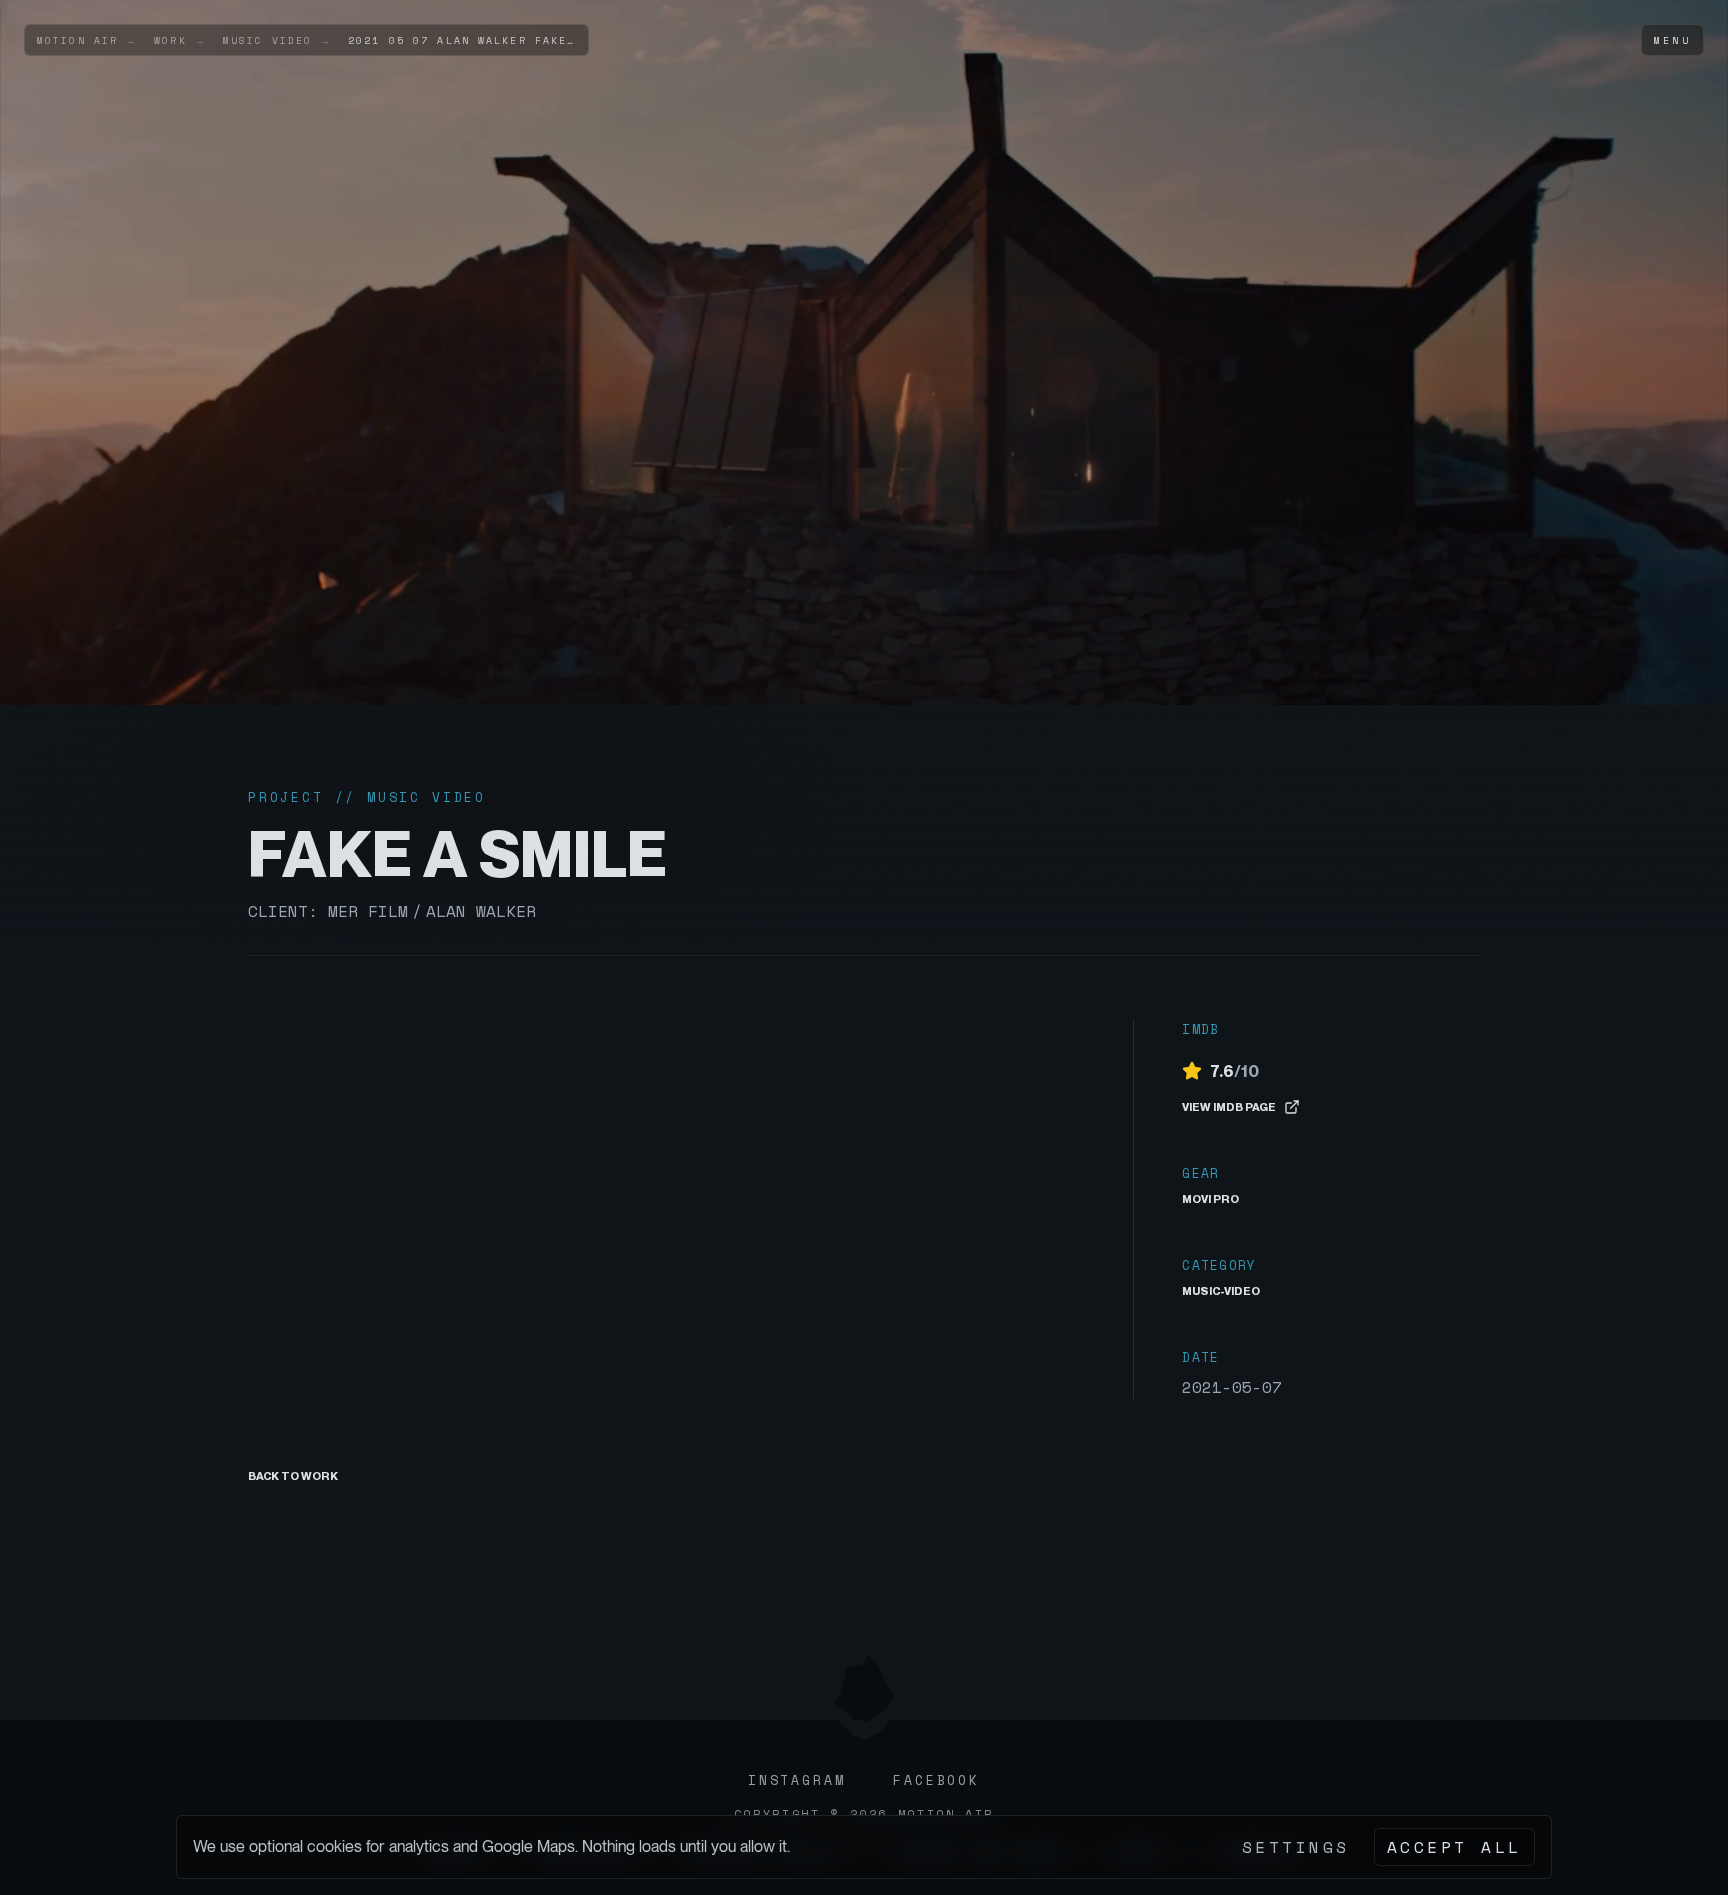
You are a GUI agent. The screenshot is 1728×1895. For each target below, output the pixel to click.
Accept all (1454, 1847)
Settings (1296, 1847)
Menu (1672, 40)
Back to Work (293, 1476)
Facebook (936, 1780)
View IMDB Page (1229, 1107)
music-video (1221, 1291)
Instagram (796, 1780)
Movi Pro (1210, 1199)
